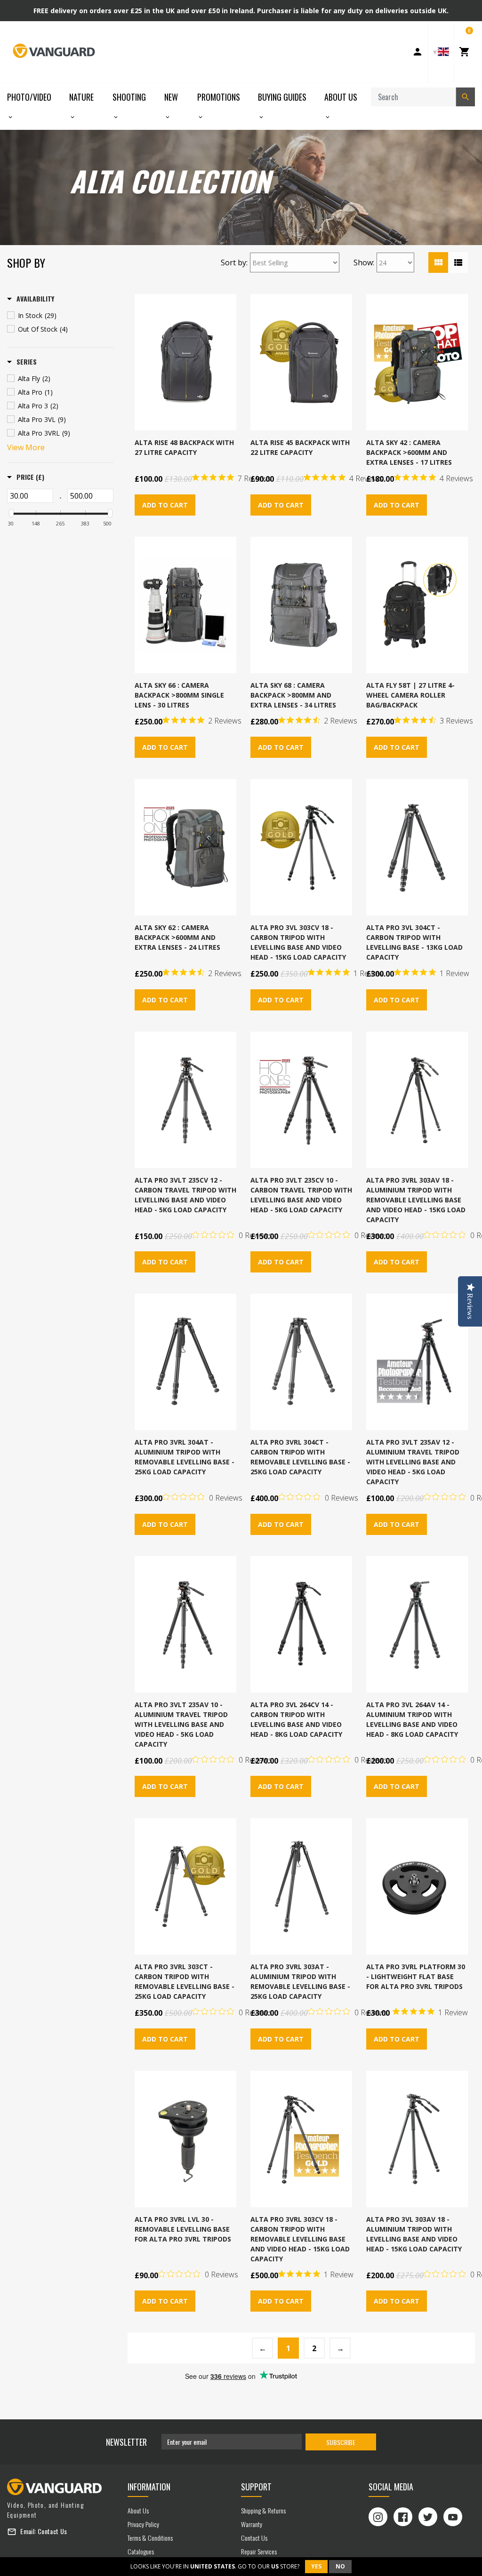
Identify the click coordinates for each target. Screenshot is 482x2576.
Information (149, 2487)
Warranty (252, 2524)
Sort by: (234, 262)
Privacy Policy (143, 2524)
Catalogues (141, 2551)
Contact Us (52, 2531)
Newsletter (126, 2442)
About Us (138, 2510)
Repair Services (259, 2551)
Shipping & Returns (263, 2510)
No (340, 2566)
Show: (364, 262)
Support (256, 2487)
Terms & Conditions (150, 2538)
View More (26, 447)
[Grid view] (438, 262)
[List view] (458, 262)
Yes (316, 2566)
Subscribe (341, 2442)
